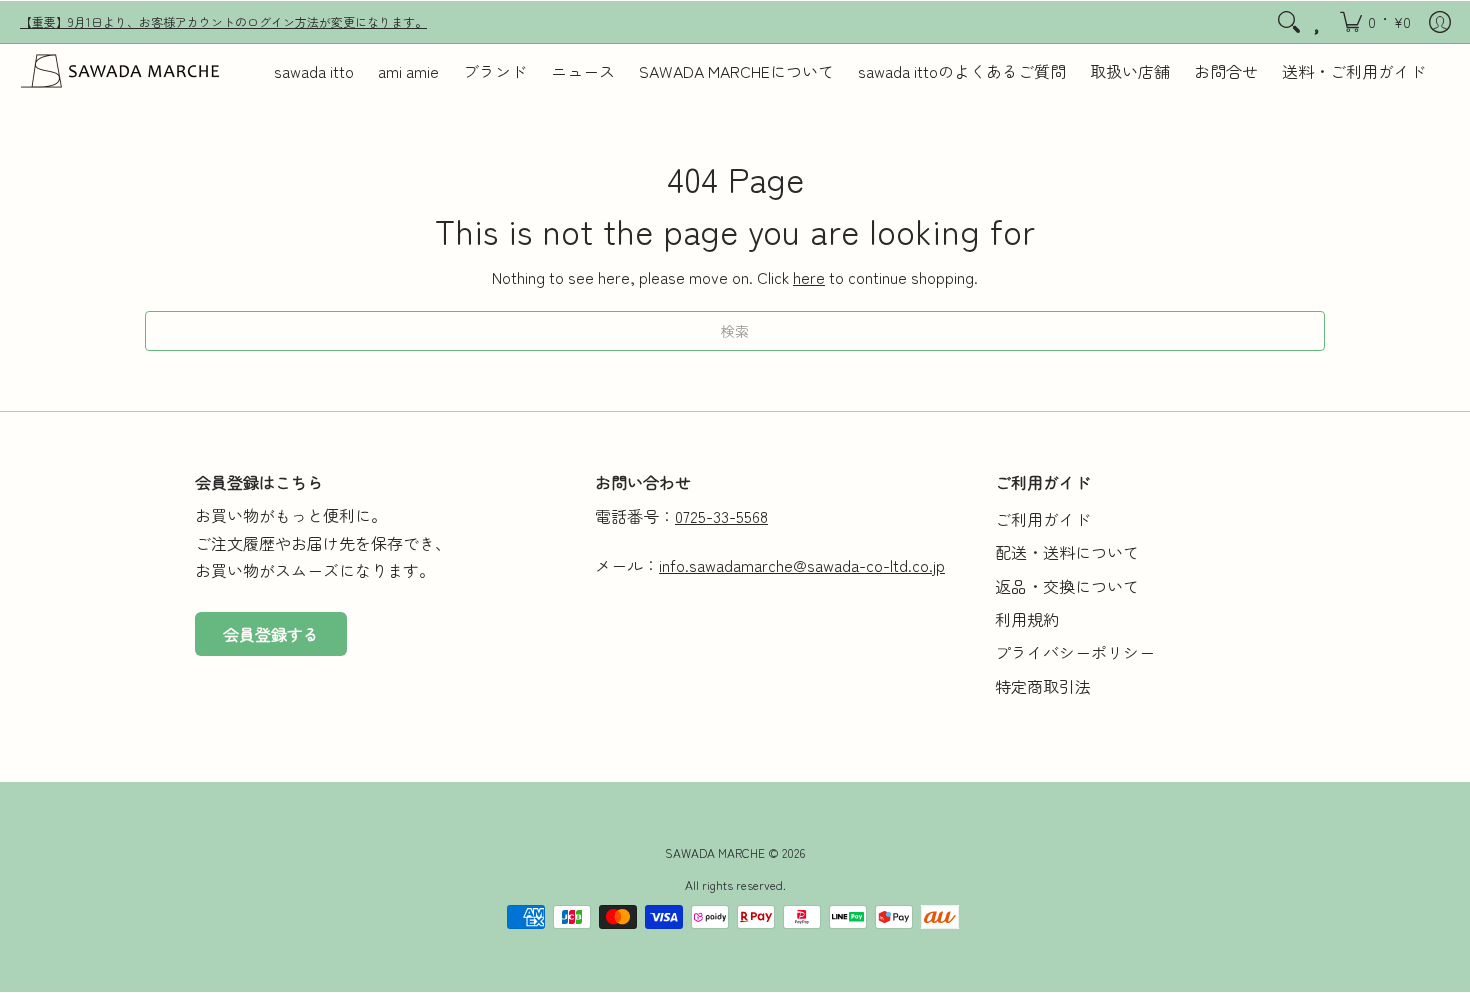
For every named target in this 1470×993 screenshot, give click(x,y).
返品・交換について (1067, 586)
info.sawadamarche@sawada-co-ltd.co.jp (802, 565)
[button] (1375, 22)
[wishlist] (1318, 22)
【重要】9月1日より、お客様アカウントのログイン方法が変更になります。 (223, 21)
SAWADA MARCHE (715, 852)
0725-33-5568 (721, 516)
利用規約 (1027, 619)
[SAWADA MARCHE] (120, 71)
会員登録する (271, 634)
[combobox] (735, 331)
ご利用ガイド (1043, 519)
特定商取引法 (1043, 686)
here (809, 277)
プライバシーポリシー (1075, 652)
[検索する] (1289, 22)
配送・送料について (1067, 552)
